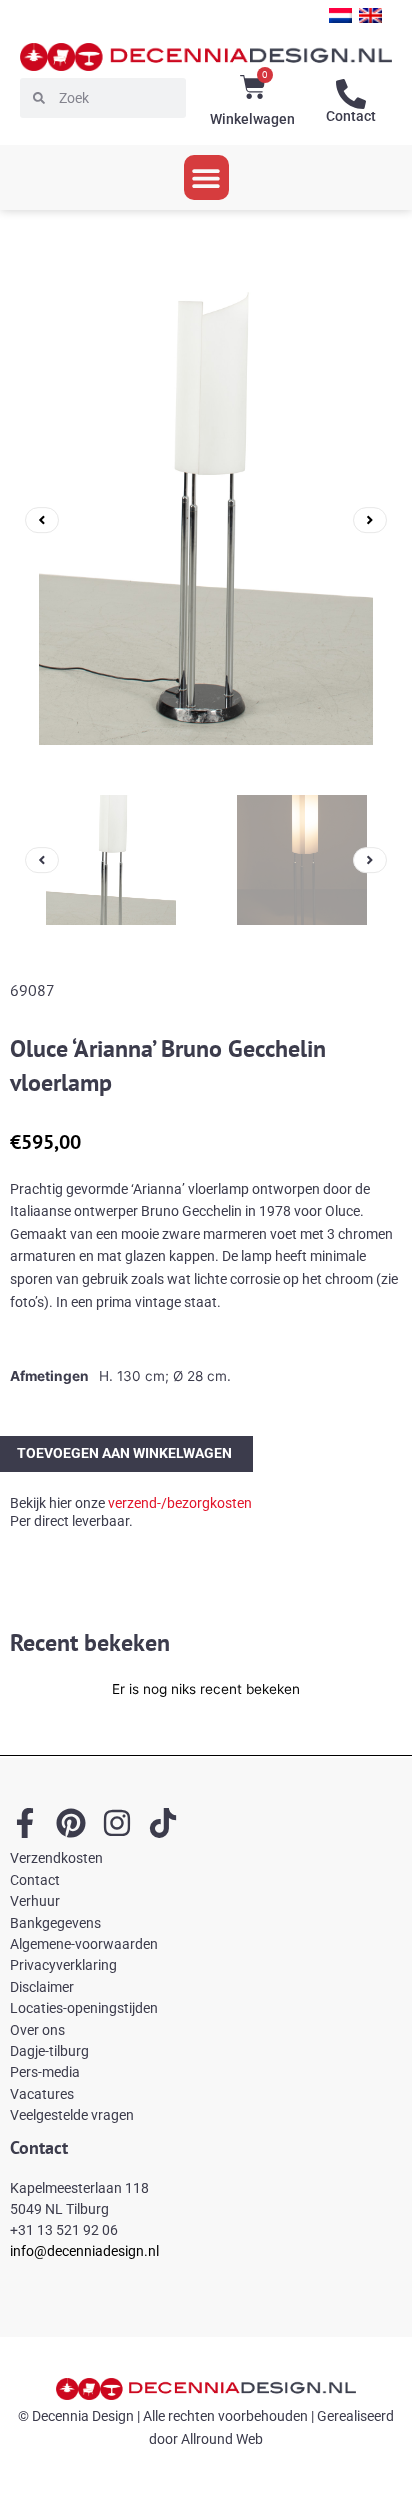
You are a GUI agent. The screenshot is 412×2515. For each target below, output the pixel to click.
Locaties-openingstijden (84, 2008)
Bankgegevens (55, 1923)
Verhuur (35, 1901)
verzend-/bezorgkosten (180, 1503)
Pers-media (45, 2072)
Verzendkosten (56, 1858)
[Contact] (351, 94)
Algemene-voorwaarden (84, 1944)
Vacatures (42, 2094)
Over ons (37, 2030)
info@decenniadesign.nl (84, 2251)
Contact (351, 116)
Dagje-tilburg (49, 2051)
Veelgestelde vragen (72, 2115)
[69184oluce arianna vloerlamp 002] (206, 520)
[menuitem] (340, 15)
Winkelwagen (252, 119)
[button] (206, 177)
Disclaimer (42, 1987)
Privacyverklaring (63, 1965)
